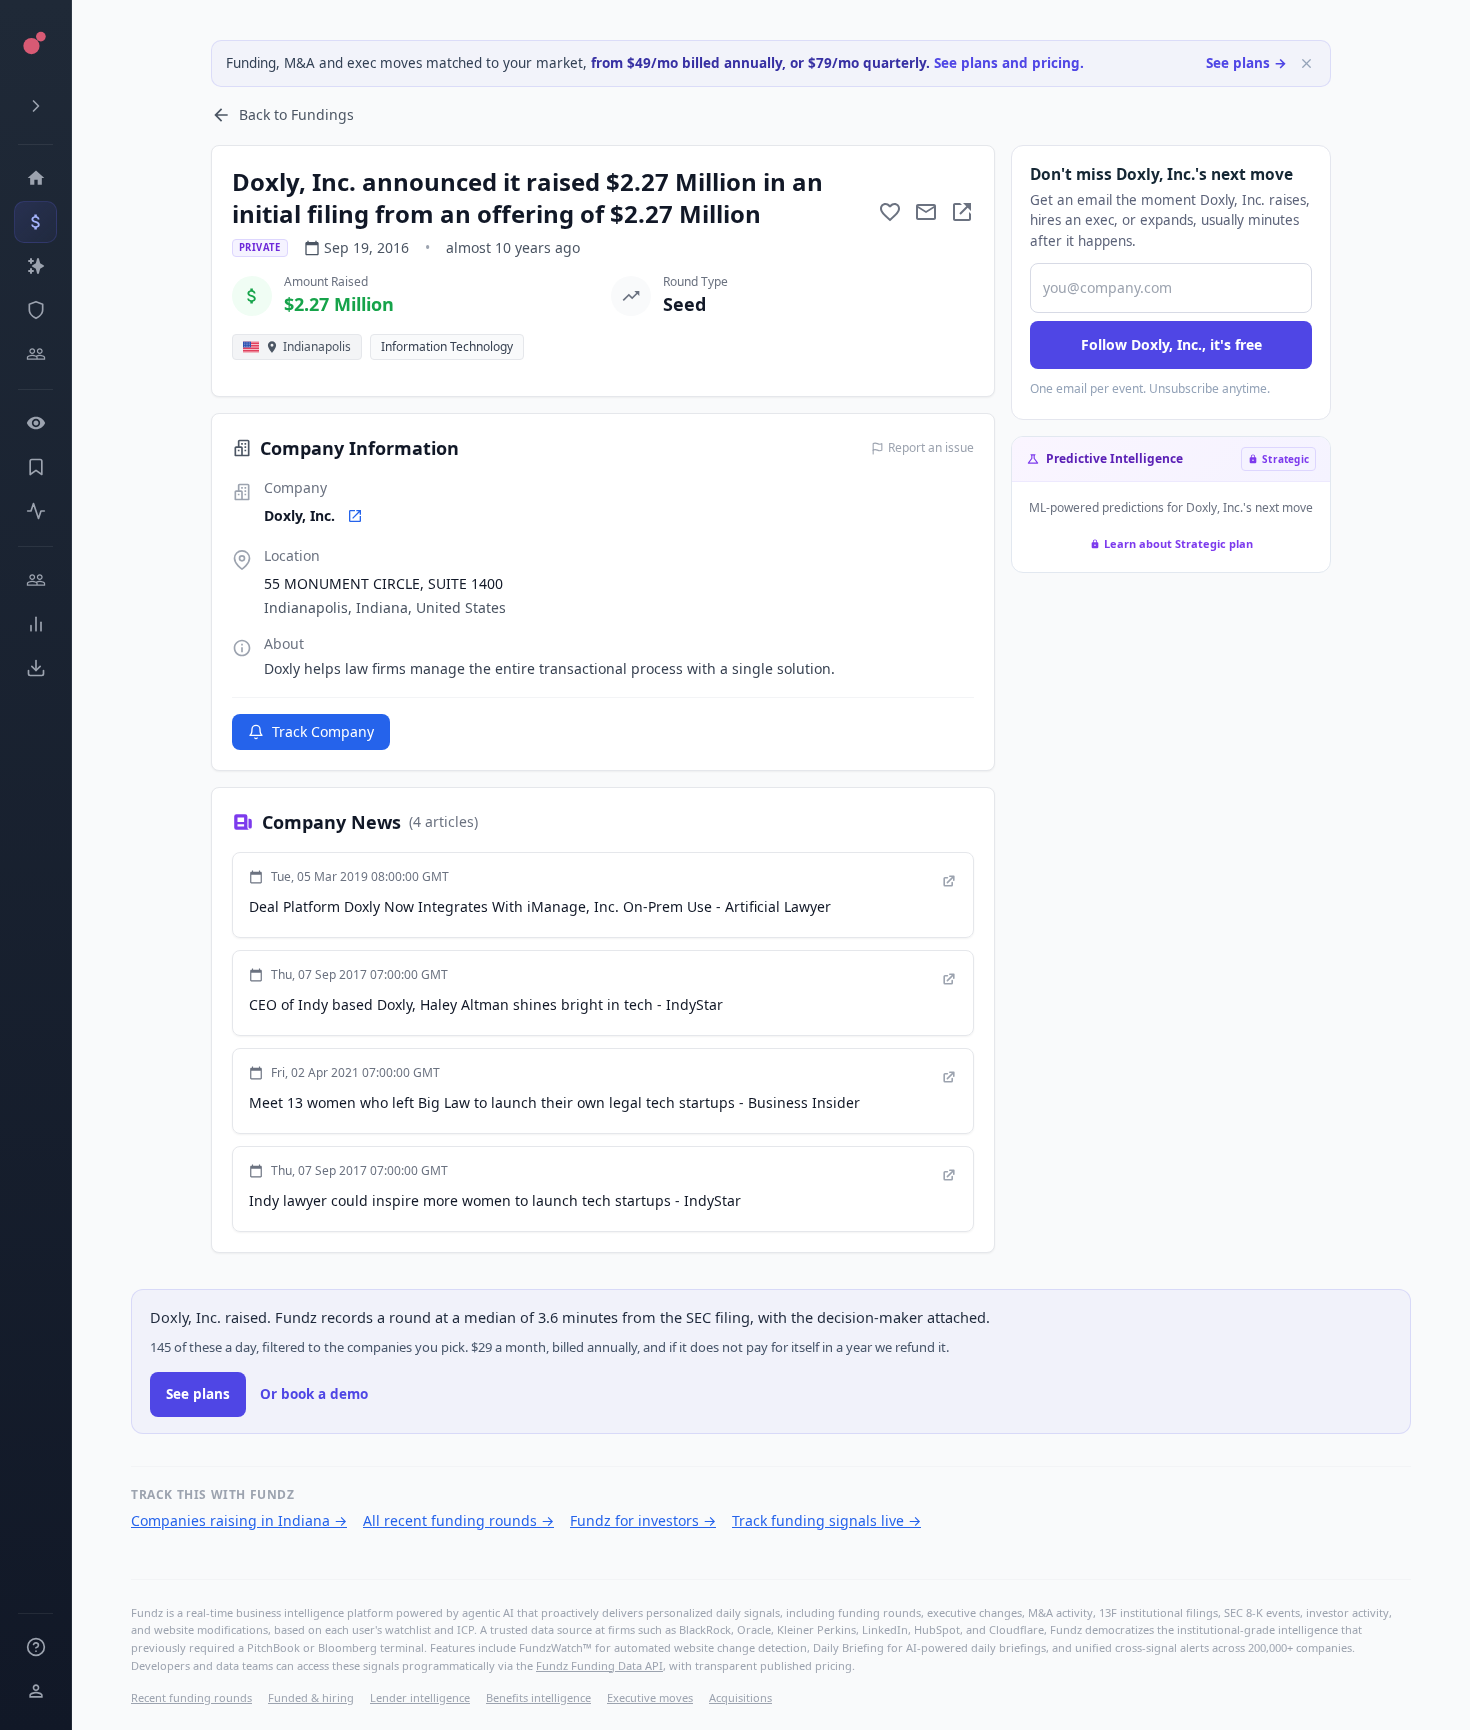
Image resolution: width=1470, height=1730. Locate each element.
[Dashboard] (35, 178)
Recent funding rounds (191, 1697)
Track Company (323, 731)
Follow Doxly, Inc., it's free (1171, 344)
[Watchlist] (35, 423)
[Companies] (35, 266)
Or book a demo (314, 1394)
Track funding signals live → (826, 1520)
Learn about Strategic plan (1178, 543)
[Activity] (35, 511)
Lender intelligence (420, 1697)
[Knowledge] (35, 1647)
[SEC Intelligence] (35, 310)
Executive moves (650, 1697)
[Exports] (35, 668)
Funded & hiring (311, 1697)
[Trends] (35, 624)
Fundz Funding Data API (599, 1665)
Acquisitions (740, 1697)
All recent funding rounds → (458, 1520)
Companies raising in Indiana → (239, 1520)
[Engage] (35, 580)
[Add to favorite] (890, 212)
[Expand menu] (35, 106)
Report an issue (931, 448)
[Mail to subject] (926, 212)
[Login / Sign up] (35, 1691)
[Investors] (35, 354)
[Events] (35, 222)
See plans (198, 1394)
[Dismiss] (1306, 63)
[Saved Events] (35, 467)
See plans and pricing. (1009, 63)
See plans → (1246, 63)
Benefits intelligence (538, 1697)
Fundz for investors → (643, 1520)
